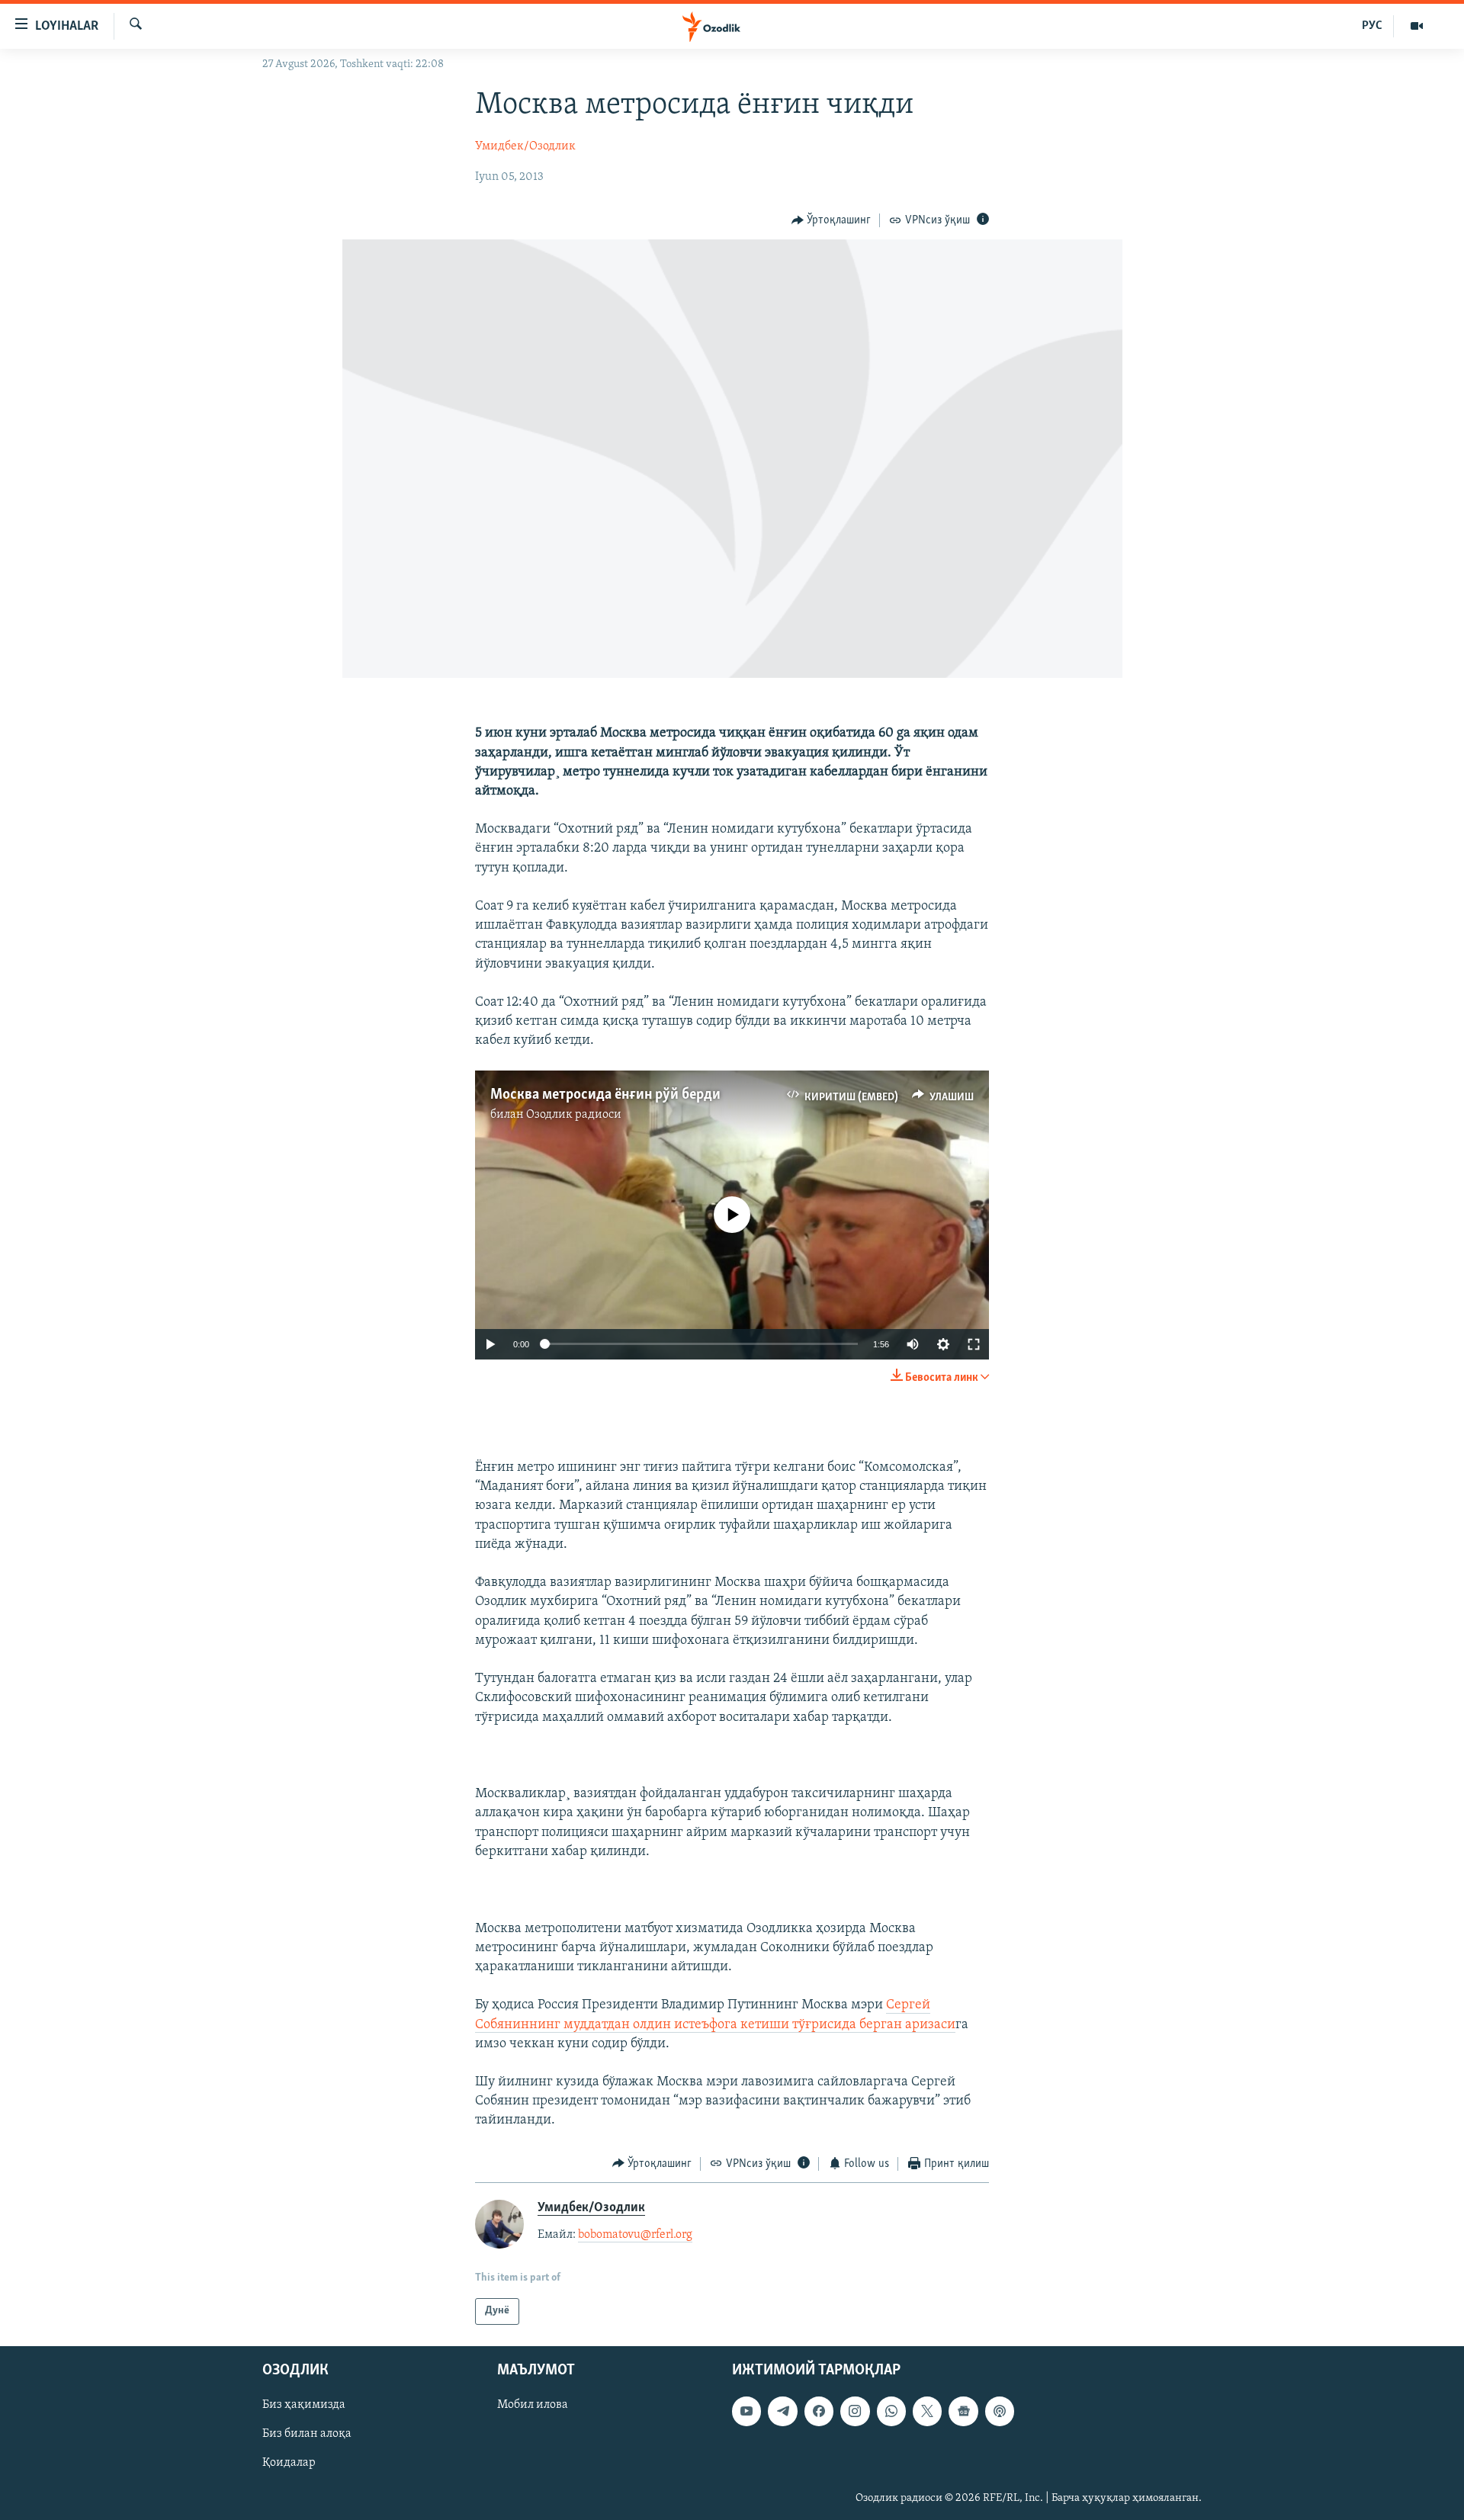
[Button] (832, 220)
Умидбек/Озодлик (525, 146)
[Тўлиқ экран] (974, 1344)
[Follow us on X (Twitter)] (927, 2411)
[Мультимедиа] (1417, 26)
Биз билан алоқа (307, 2434)
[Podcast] (1000, 2411)
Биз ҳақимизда (304, 2405)
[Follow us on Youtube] (746, 2411)
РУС (1372, 26)
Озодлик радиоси (574, 1115)
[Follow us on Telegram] (782, 2411)
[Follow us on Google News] (963, 2411)
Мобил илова (533, 2405)
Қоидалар (289, 2463)
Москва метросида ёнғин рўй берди (605, 1095)
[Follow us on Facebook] (819, 2411)
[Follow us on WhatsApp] (891, 2411)
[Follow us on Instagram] (855, 2411)
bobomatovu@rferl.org (635, 2235)
